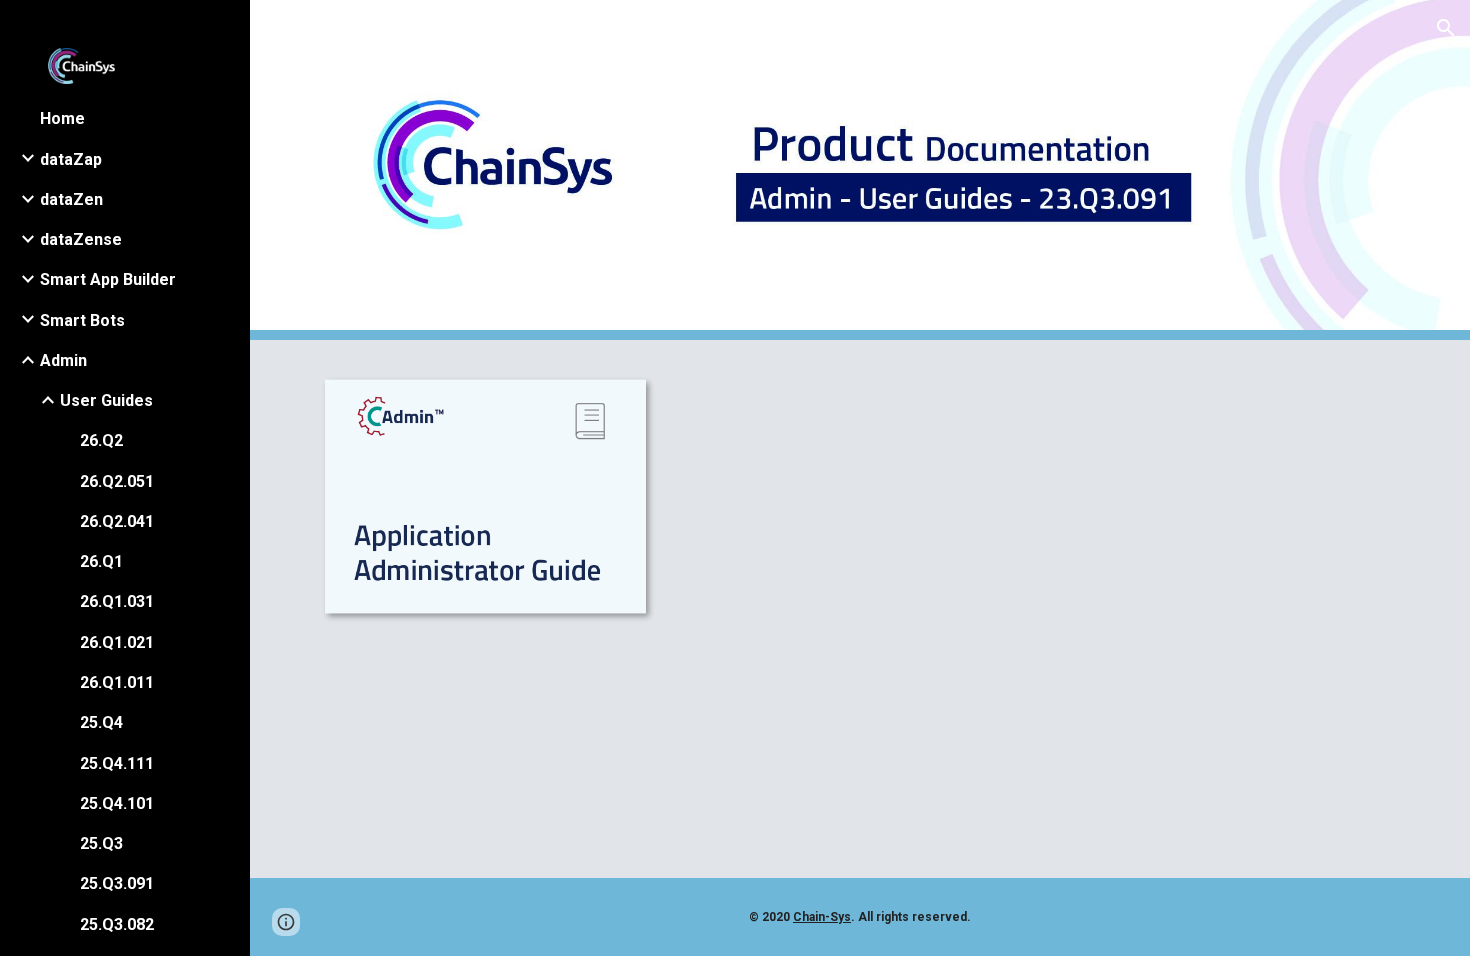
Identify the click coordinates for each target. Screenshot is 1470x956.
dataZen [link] (71, 199)
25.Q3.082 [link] (117, 924)
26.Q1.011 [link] (117, 682)
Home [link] (62, 118)
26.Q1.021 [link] (117, 642)
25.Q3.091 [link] (117, 883)
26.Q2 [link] (101, 440)
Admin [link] (63, 360)
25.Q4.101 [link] (117, 803)
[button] (1446, 28)
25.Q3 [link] (101, 843)
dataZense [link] (81, 239)
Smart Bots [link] (82, 320)
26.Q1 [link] (101, 561)
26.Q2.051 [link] (117, 481)
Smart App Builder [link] (108, 279)
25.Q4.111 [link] (117, 763)
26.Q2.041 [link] (117, 521)
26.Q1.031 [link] (117, 601)
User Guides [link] (106, 400)
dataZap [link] (71, 159)
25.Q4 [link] (101, 722)
